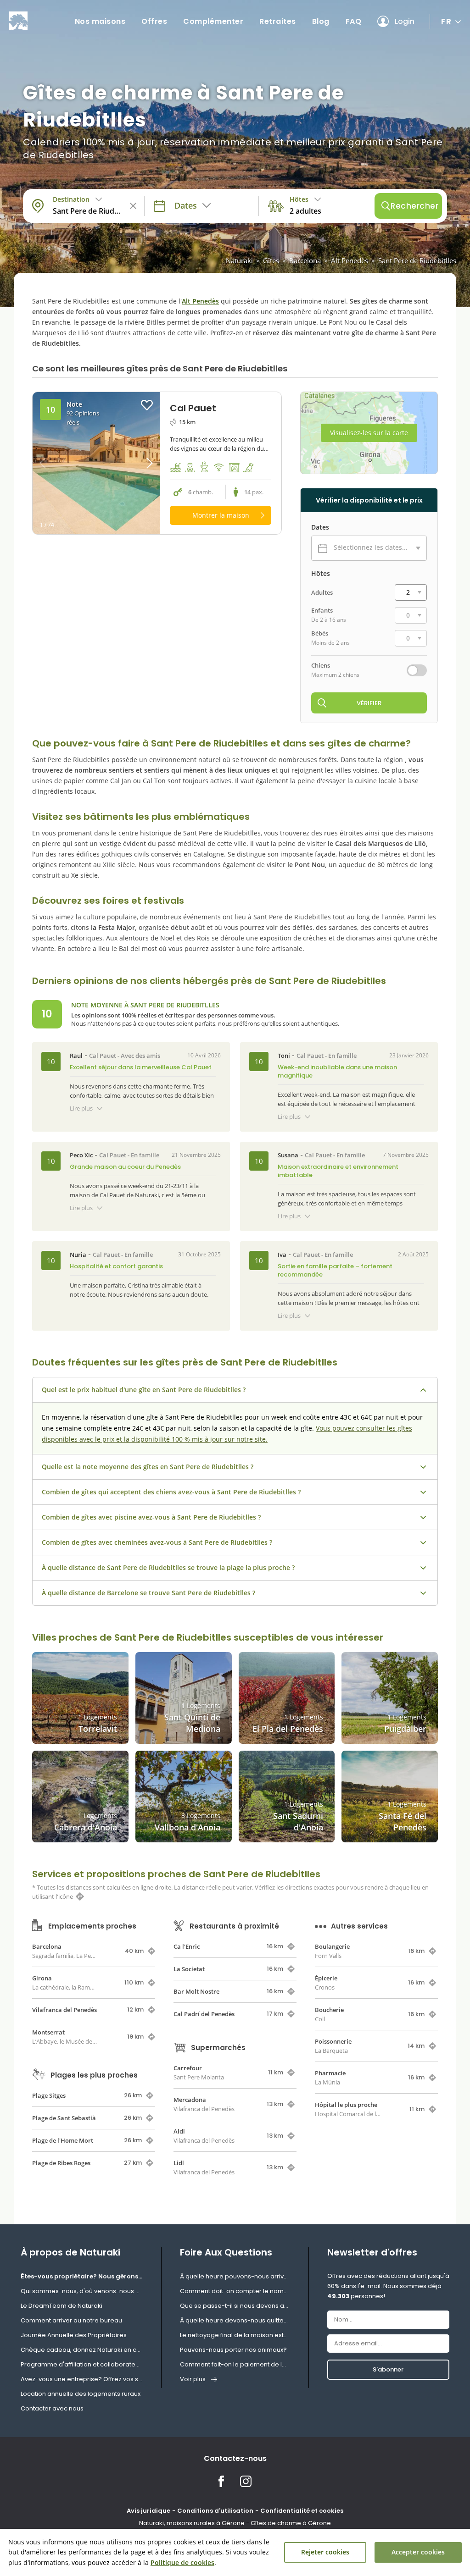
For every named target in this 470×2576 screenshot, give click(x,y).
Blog (321, 21)
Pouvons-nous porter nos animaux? (233, 2350)
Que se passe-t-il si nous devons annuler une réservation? (235, 2306)
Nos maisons (100, 21)
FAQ (354, 21)
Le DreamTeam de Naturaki (62, 2306)
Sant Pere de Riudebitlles (417, 260)
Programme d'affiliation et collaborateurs (82, 2364)
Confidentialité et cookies (302, 2511)
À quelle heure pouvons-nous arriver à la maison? (235, 2276)
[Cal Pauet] (96, 463)
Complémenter (213, 21)
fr (446, 21)
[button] (144, 463)
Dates (320, 527)
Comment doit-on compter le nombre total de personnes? (235, 2291)
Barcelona (305, 260)
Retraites (278, 21)
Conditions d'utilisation (215, 2511)
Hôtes (321, 574)
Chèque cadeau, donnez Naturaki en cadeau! (82, 2350)
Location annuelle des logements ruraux (81, 2394)
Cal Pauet (103, 1056)
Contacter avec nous (52, 2408)
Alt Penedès (350, 260)
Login (405, 21)
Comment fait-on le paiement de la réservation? (235, 2364)
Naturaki (239, 260)
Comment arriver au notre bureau (71, 2320)
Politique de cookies (182, 2562)
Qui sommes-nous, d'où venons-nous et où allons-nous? (82, 2291)
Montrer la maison (221, 515)
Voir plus (193, 2379)
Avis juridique (148, 2511)
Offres (154, 21)
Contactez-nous (235, 2458)
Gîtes (271, 260)
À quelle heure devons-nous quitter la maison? (235, 2320)
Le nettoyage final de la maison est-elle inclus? (235, 2335)
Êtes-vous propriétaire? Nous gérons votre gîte (82, 2276)
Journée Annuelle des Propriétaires (74, 2335)
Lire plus (81, 1108)
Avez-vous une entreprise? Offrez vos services (82, 2379)
